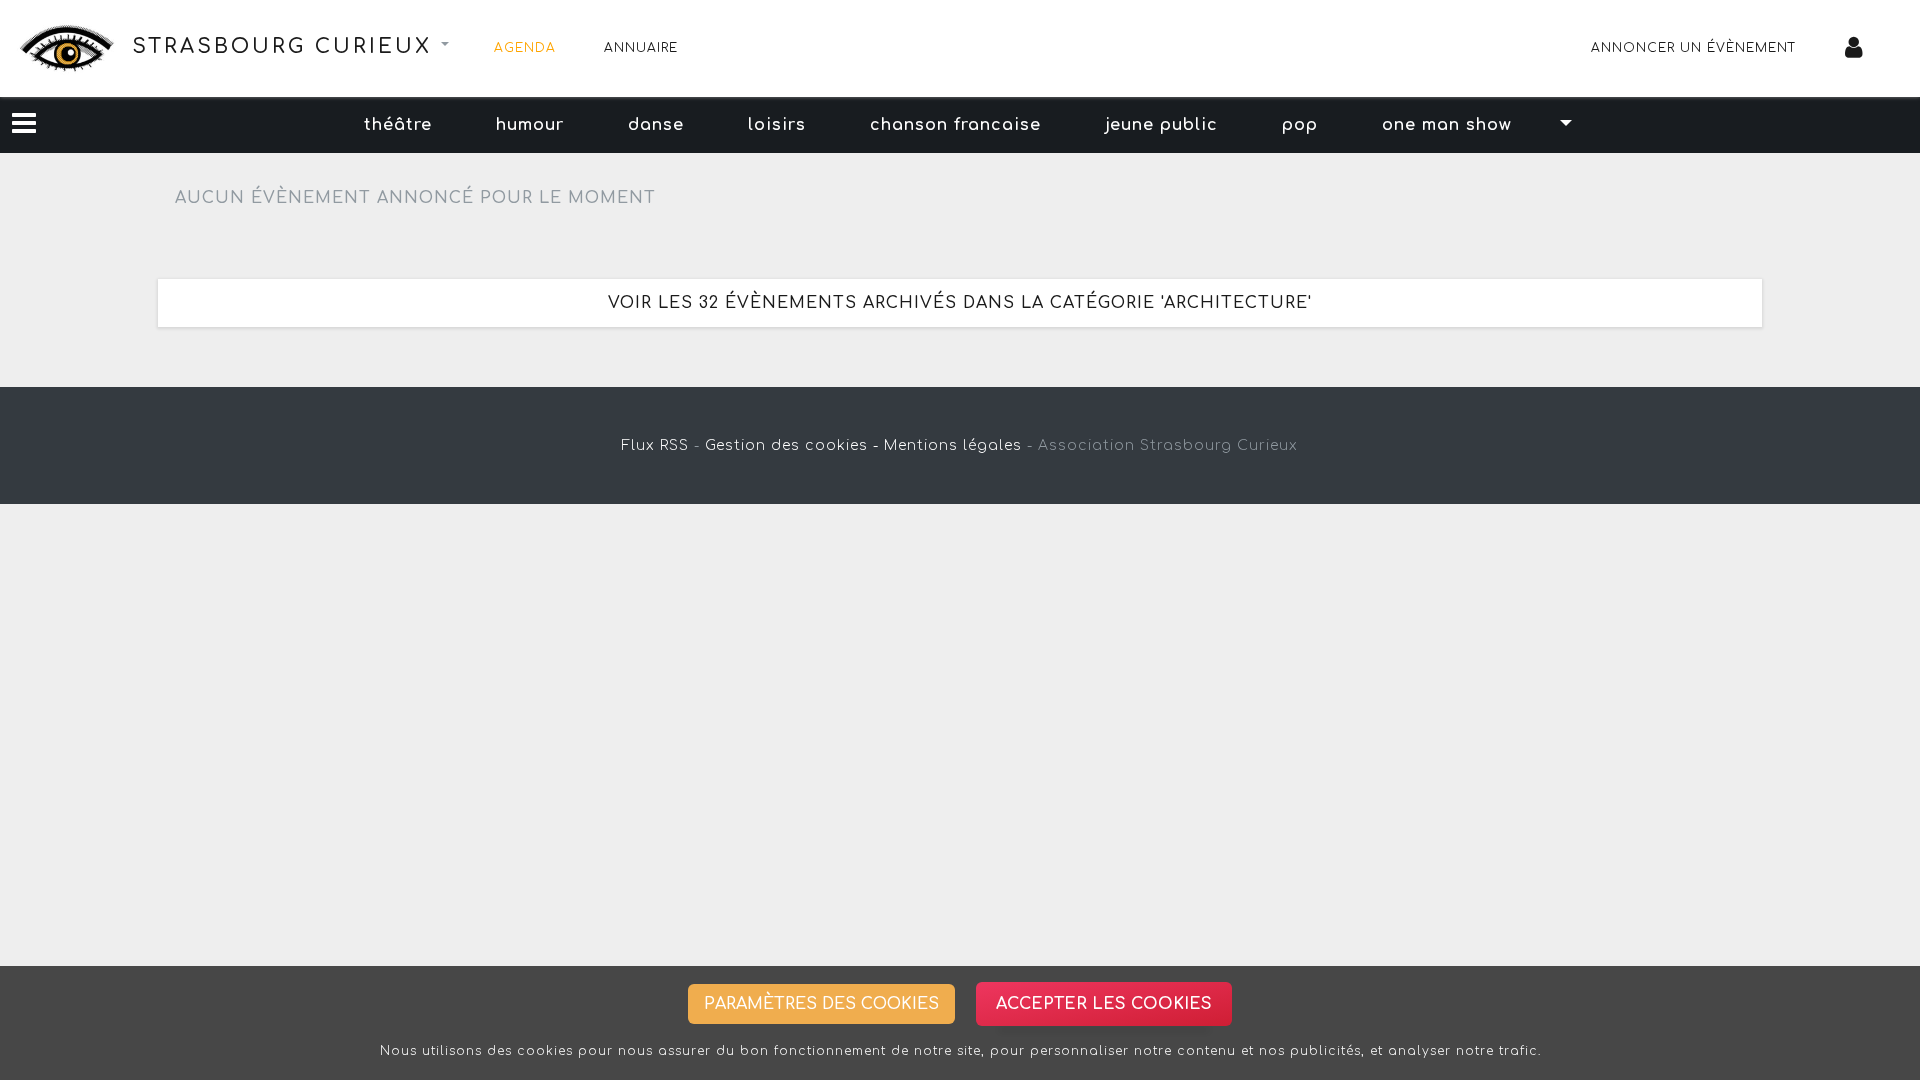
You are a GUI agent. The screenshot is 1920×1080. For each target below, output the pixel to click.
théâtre (398, 125)
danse (656, 125)
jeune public (1161, 125)
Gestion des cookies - (792, 445)
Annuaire (641, 48)
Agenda (525, 48)
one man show (1447, 125)
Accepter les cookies (1104, 1004)
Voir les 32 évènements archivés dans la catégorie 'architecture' (960, 303)
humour (530, 125)
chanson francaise (955, 125)
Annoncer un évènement (1694, 48)
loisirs (777, 125)
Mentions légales (953, 445)
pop (1300, 125)
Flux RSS (655, 445)
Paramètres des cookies (821, 1004)
